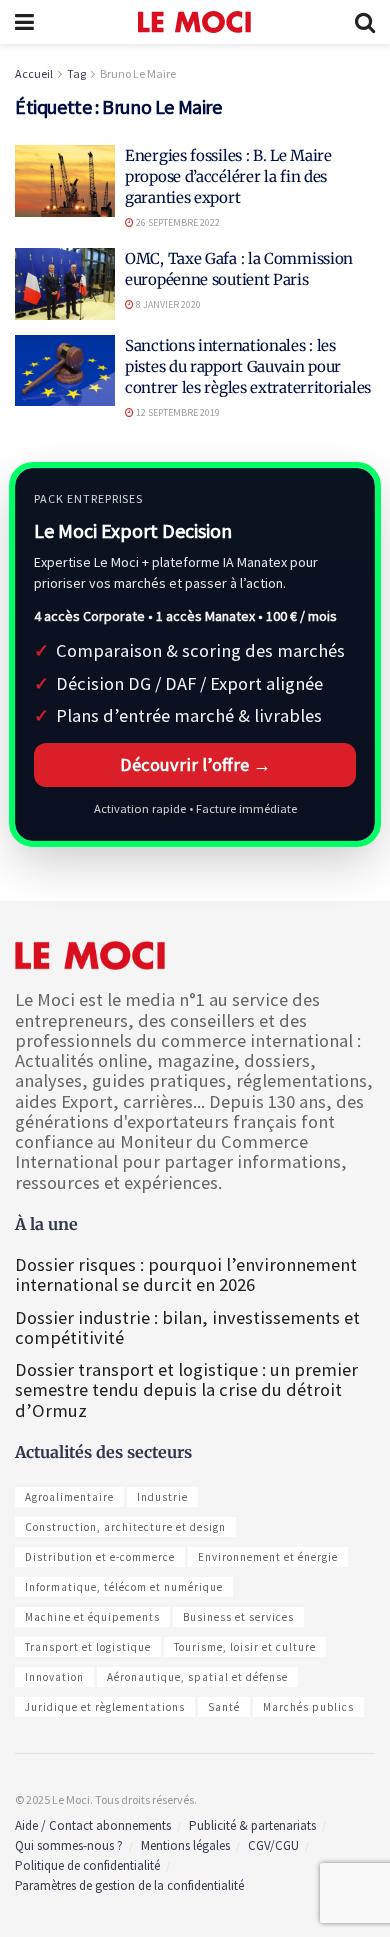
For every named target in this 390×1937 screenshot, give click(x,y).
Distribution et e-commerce (100, 1557)
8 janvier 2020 (167, 304)
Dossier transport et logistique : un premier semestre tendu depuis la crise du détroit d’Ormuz (186, 1389)
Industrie (162, 1497)
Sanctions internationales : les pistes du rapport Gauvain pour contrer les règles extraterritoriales (248, 366)
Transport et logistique (88, 1647)
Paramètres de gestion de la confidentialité (129, 1885)
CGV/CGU (273, 1845)
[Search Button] (365, 22)
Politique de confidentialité (87, 1865)
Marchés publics (308, 1707)
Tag (76, 73)
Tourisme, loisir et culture (245, 1647)
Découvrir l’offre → (195, 764)
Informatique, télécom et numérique (124, 1587)
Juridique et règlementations (105, 1707)
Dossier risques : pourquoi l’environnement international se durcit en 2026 (186, 1274)
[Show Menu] (24, 22)
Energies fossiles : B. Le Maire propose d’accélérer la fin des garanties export (228, 176)
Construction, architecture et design (125, 1527)
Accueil (34, 73)
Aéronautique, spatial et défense (197, 1677)
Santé (224, 1707)
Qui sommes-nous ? (69, 1845)
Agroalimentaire (69, 1497)
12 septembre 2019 (177, 412)
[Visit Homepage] (194, 22)
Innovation (54, 1677)
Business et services (238, 1617)
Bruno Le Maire (138, 73)
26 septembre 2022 (177, 222)
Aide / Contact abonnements (93, 1825)
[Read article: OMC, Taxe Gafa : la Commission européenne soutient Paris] (65, 284)
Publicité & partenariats (252, 1825)
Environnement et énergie (268, 1557)
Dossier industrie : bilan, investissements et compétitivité (187, 1327)
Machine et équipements (92, 1617)
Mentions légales (185, 1845)
